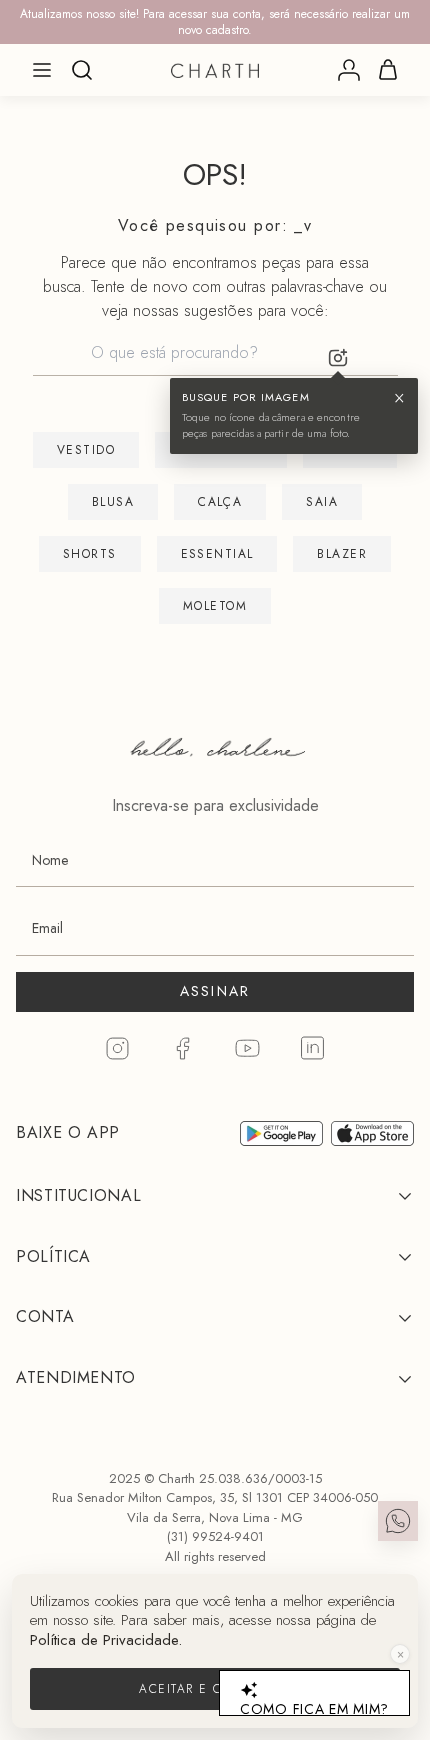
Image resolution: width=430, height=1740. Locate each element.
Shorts (90, 554)
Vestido (86, 450)
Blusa (113, 502)
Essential (217, 554)
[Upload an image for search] (338, 358)
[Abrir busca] (82, 70)
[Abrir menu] (42, 70)
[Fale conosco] (398, 1521)
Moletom (215, 606)
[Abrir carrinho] (388, 70)
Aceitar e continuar (214, 1689)
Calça (220, 502)
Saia (322, 502)
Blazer (342, 554)
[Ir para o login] (349, 70)
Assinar (215, 991)
